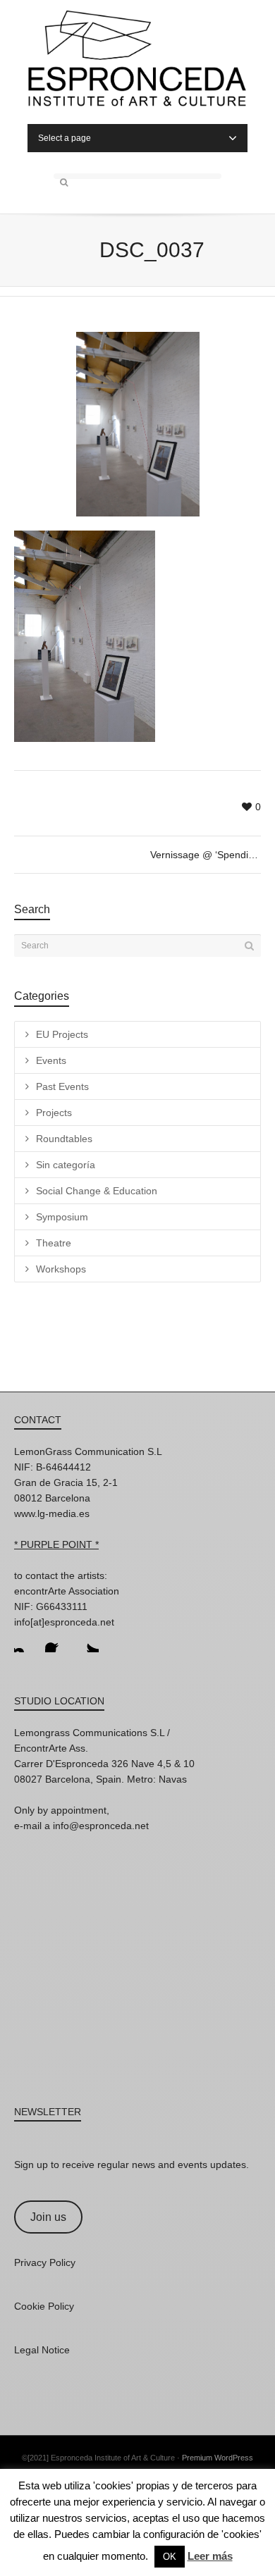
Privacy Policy (45, 2262)
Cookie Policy (44, 2306)
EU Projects (62, 1034)
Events (51, 1060)
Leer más (210, 2556)
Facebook (56, 1641)
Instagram (25, 1641)
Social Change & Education (97, 1191)
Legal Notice (42, 2350)
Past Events (62, 1086)
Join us (48, 2217)
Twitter (87, 1641)
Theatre (54, 1243)
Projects (54, 1113)
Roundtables (64, 1139)
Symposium (62, 1217)
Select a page (65, 138)
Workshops (61, 1269)
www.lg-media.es (52, 1513)
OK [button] (170, 2557)
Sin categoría (66, 1165)
